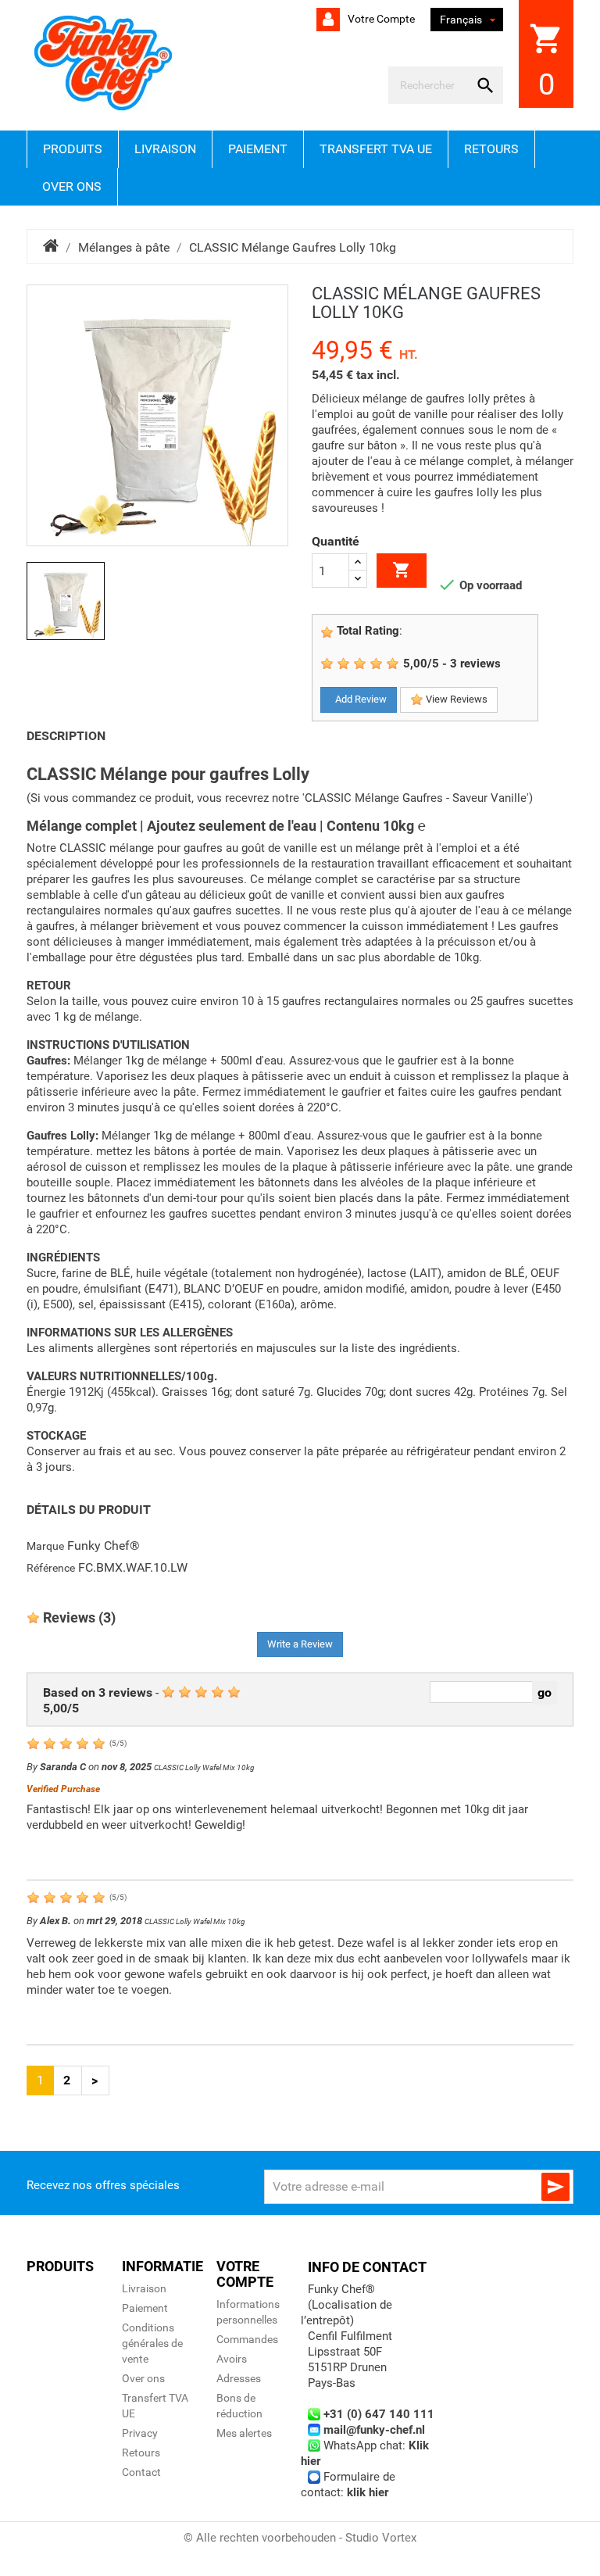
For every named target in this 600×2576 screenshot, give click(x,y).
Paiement (258, 149)
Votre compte (380, 19)
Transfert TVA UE (376, 149)
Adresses (239, 2378)
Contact (141, 2472)
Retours (491, 149)
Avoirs (232, 2359)
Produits (73, 149)
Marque (45, 1546)
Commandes (247, 2339)
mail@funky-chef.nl (374, 2430)
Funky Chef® (104, 1546)
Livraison (165, 149)
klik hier (368, 2492)
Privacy (140, 2433)
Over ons (72, 186)
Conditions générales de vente (152, 2343)
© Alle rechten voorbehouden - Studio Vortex (300, 2538)
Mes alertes (244, 2433)
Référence (51, 1568)
